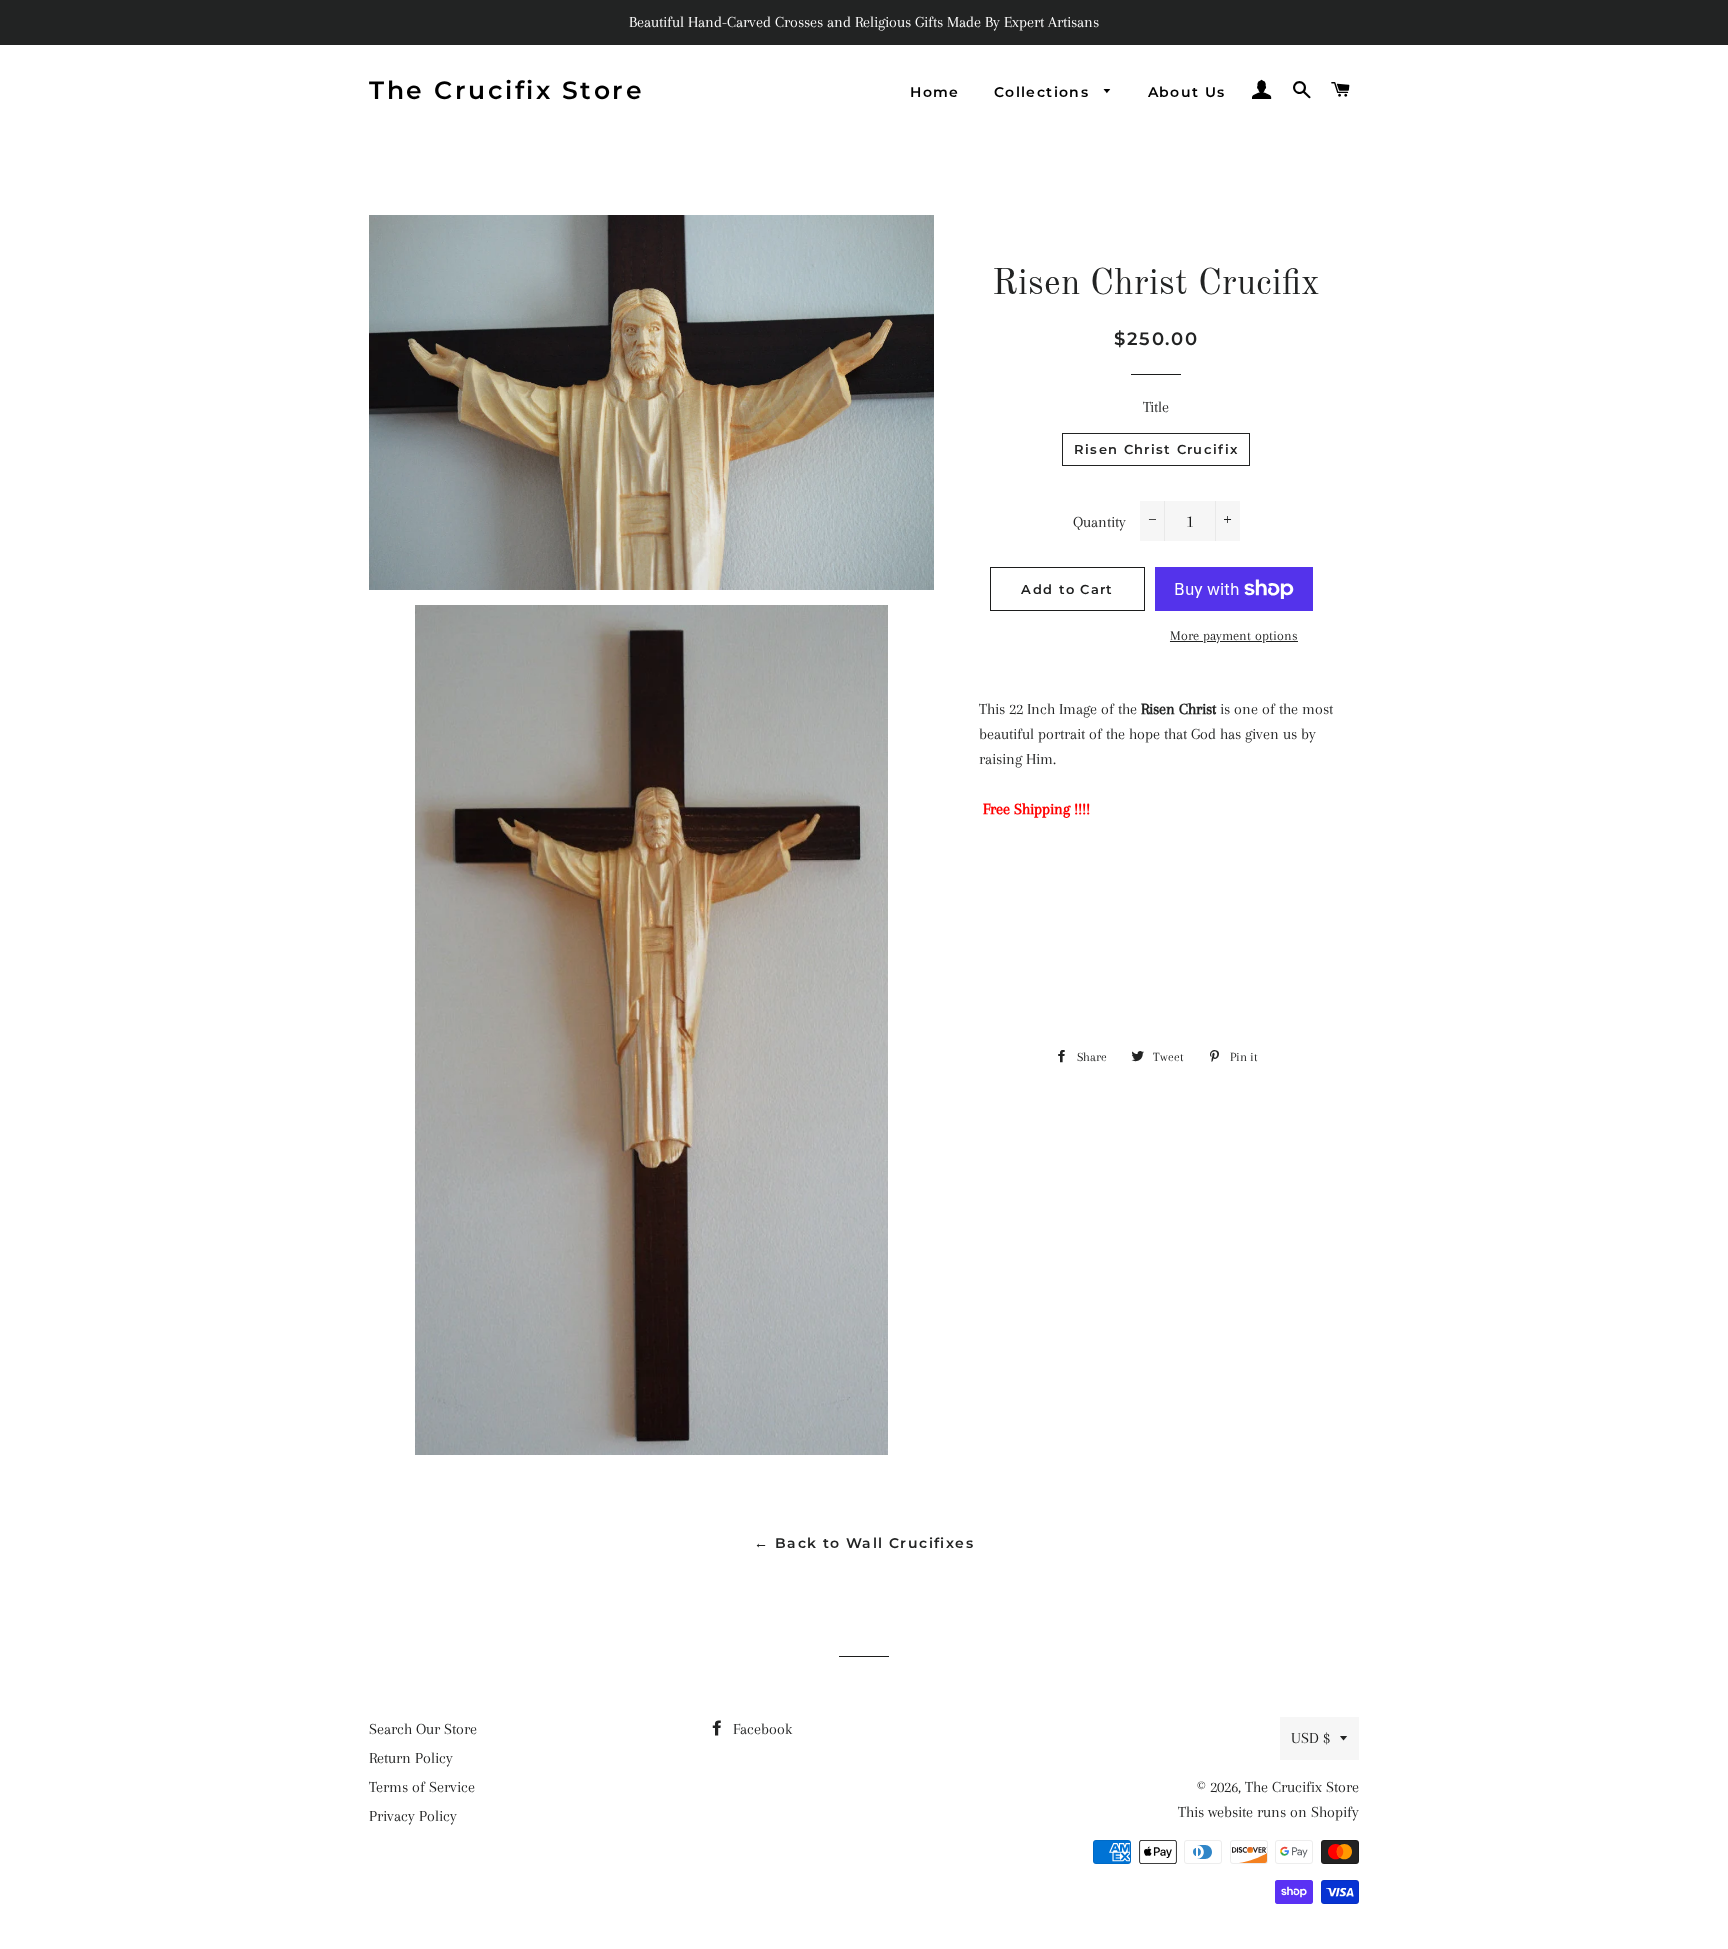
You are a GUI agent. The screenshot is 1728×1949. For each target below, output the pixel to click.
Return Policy (411, 1758)
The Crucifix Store (506, 90)
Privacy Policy (413, 1816)
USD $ (1310, 1738)
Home (935, 92)
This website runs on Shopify (1268, 1812)
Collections (1044, 92)
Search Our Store (423, 1729)
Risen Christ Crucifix (1156, 449)
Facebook (760, 1729)
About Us (1187, 92)
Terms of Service (422, 1787)
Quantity (1099, 522)
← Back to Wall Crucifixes (864, 1543)
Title (1156, 407)
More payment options (1234, 635)
